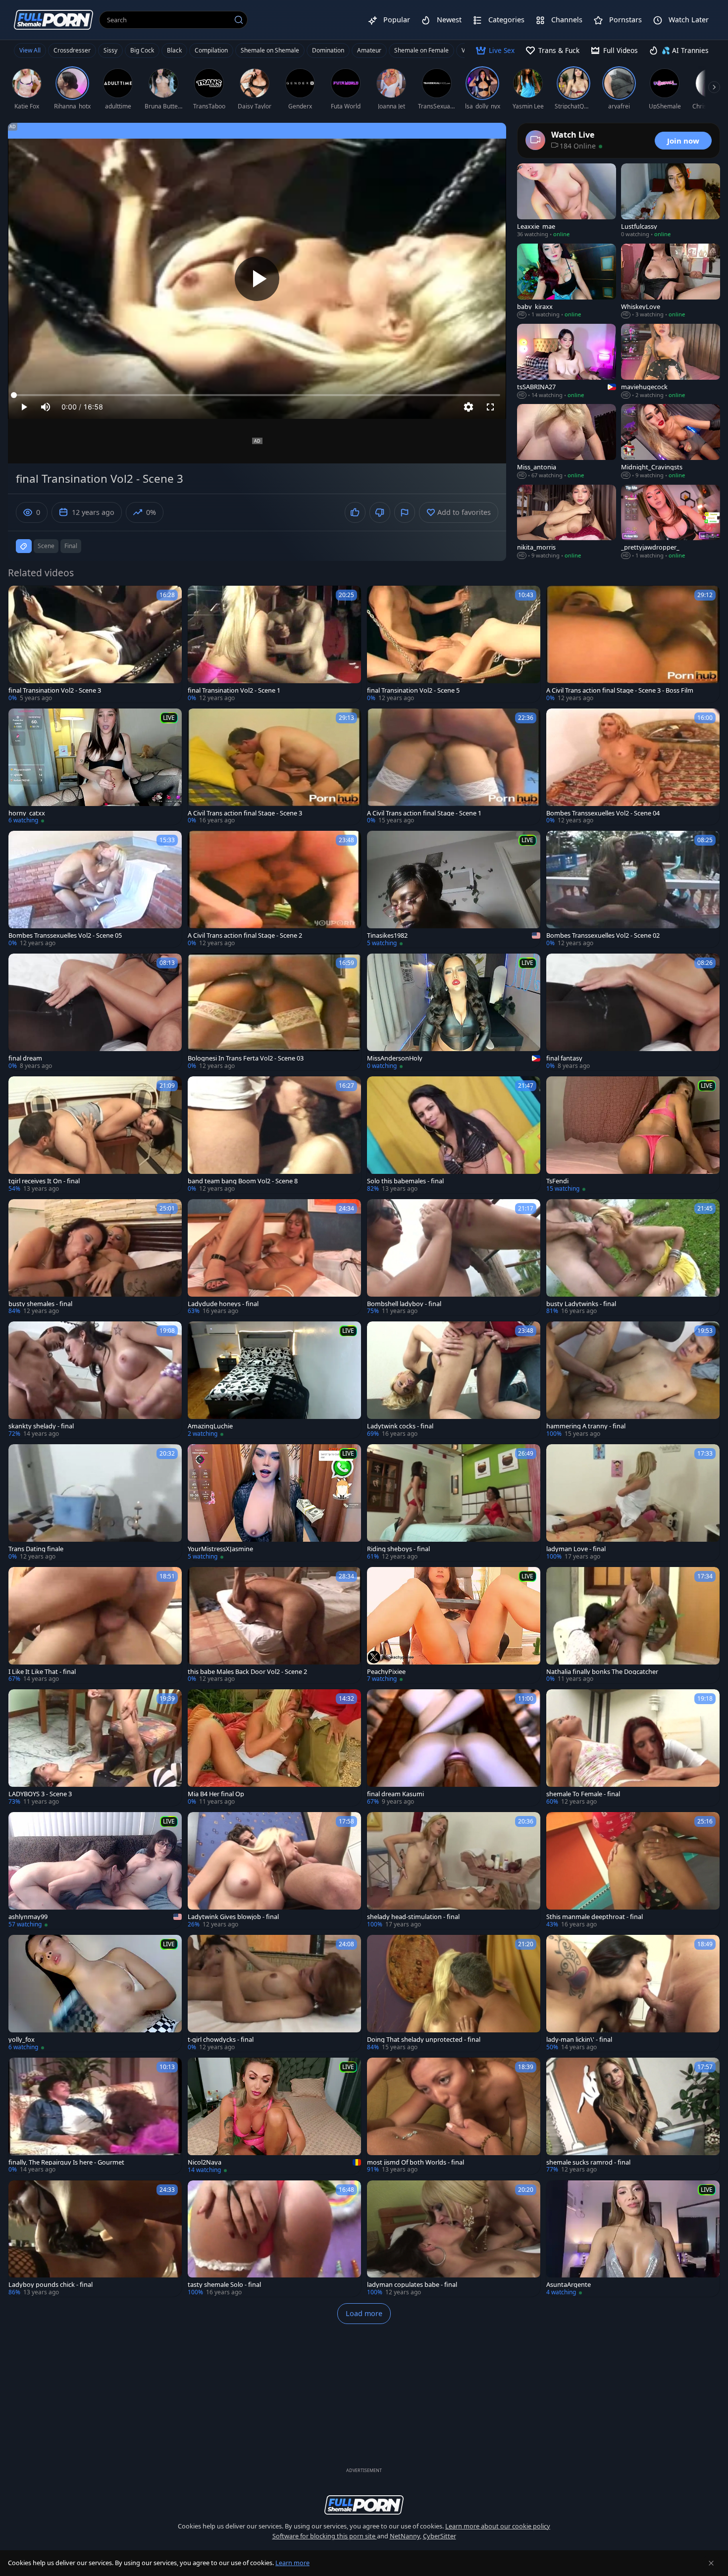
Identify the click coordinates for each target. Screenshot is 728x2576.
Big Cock (142, 50)
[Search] (239, 20)
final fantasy (564, 1058)
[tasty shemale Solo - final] (274, 2239)
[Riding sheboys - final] (454, 1503)
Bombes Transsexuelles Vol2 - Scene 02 (603, 935)
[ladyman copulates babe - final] (454, 2239)
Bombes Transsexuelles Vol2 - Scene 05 (65, 935)
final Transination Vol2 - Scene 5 (413, 690)
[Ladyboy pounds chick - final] (95, 2239)
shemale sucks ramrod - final (588, 2162)
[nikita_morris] (567, 522)
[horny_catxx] (95, 767)
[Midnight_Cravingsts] (671, 442)
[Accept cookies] (711, 2563)
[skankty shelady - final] (95, 1380)
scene (46, 546)
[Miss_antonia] (567, 442)
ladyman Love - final (576, 1549)
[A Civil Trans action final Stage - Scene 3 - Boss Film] (633, 644)
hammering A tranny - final (586, 1426)
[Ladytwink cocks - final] (454, 1380)
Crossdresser (72, 50)
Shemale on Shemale (270, 50)
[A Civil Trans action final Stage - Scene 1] (454, 767)
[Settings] (468, 407)
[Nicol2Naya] (274, 2116)
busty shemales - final (40, 1304)
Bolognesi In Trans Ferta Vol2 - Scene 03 (246, 1058)
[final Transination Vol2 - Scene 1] (274, 644)
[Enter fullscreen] (490, 407)
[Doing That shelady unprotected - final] (454, 1993)
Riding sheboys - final (398, 1549)
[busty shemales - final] (95, 1258)
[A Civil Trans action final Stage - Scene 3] (274, 767)
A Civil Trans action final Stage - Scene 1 (424, 813)
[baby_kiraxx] (567, 281)
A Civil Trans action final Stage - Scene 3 (245, 813)
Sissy (110, 50)
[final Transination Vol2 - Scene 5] (454, 644)
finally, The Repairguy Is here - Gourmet (66, 2162)
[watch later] (20, 598)
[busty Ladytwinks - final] (633, 1258)
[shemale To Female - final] (633, 1748)
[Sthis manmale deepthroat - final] (633, 1870)
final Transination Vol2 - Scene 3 (55, 690)
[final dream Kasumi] (454, 1748)
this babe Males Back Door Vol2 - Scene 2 (247, 1672)
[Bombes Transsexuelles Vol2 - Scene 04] (633, 767)
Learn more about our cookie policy (498, 2526)
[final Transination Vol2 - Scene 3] (95, 644)
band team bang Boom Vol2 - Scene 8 (243, 1181)
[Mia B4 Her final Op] (274, 1748)
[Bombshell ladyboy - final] (454, 1258)
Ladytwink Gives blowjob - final (233, 1917)
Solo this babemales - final (405, 1181)
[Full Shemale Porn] (53, 20)
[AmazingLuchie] (274, 1380)
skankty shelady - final (41, 1426)
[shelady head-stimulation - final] (454, 1870)
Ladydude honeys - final (223, 1304)
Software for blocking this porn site (325, 2536)
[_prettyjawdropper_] (671, 522)
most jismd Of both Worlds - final (416, 2162)
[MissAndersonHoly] (454, 1012)
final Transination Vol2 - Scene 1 (234, 690)
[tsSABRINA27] (567, 361)
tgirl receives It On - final (44, 1181)
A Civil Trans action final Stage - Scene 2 (245, 935)
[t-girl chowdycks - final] (274, 1993)
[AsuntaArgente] (633, 2239)
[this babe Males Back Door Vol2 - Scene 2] (274, 1625)
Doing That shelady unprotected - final (424, 2040)
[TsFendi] (633, 1135)
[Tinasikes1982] (454, 889)
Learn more (292, 2563)
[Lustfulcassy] (671, 201)
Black (174, 50)
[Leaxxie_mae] (567, 201)
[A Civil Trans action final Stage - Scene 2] (274, 889)
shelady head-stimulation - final (413, 1917)
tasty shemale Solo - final (224, 2285)
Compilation (211, 50)
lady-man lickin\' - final (579, 2040)
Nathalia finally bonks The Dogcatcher (602, 1672)
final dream (25, 1058)
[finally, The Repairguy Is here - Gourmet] (95, 2116)
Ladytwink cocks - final (400, 1426)
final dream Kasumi (395, 1794)
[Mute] (46, 407)
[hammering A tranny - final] (633, 1380)
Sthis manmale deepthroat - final (595, 1917)
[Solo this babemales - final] (454, 1135)
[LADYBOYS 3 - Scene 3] (95, 1748)
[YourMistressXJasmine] (274, 1503)
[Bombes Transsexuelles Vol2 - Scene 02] (633, 889)
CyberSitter (440, 2536)
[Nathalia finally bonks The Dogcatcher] (633, 1625)
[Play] (257, 279)
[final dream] (95, 1012)
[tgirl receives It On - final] (95, 1135)
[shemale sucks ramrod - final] (633, 2116)
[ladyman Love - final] (633, 1503)
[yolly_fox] (95, 1993)
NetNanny (405, 2536)
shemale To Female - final (583, 1794)
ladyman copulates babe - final (412, 2285)
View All (30, 50)
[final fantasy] (633, 1012)
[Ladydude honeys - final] (274, 1258)
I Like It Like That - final (42, 1672)
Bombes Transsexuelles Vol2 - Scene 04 (603, 813)
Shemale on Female (421, 50)
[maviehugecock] (671, 361)
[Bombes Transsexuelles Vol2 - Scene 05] (95, 889)
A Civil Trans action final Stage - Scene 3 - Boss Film (620, 690)
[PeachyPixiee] (454, 1625)
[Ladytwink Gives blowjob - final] (274, 1870)
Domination (328, 50)
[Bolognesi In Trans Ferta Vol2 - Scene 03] (274, 1012)
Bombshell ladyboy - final (404, 1304)
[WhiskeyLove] (671, 281)
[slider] (257, 395)
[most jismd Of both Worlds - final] (454, 2116)
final (71, 546)
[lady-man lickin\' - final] (633, 1993)
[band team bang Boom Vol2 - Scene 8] (274, 1135)
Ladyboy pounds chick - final (51, 2285)
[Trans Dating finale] (95, 1503)
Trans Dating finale (36, 1549)
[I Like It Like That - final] (95, 1625)
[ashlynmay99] (95, 1870)
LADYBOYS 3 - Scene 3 (40, 1794)
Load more (364, 2313)
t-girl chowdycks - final (221, 2040)
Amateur (369, 50)
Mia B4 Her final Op (216, 1794)
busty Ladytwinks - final (581, 1304)
